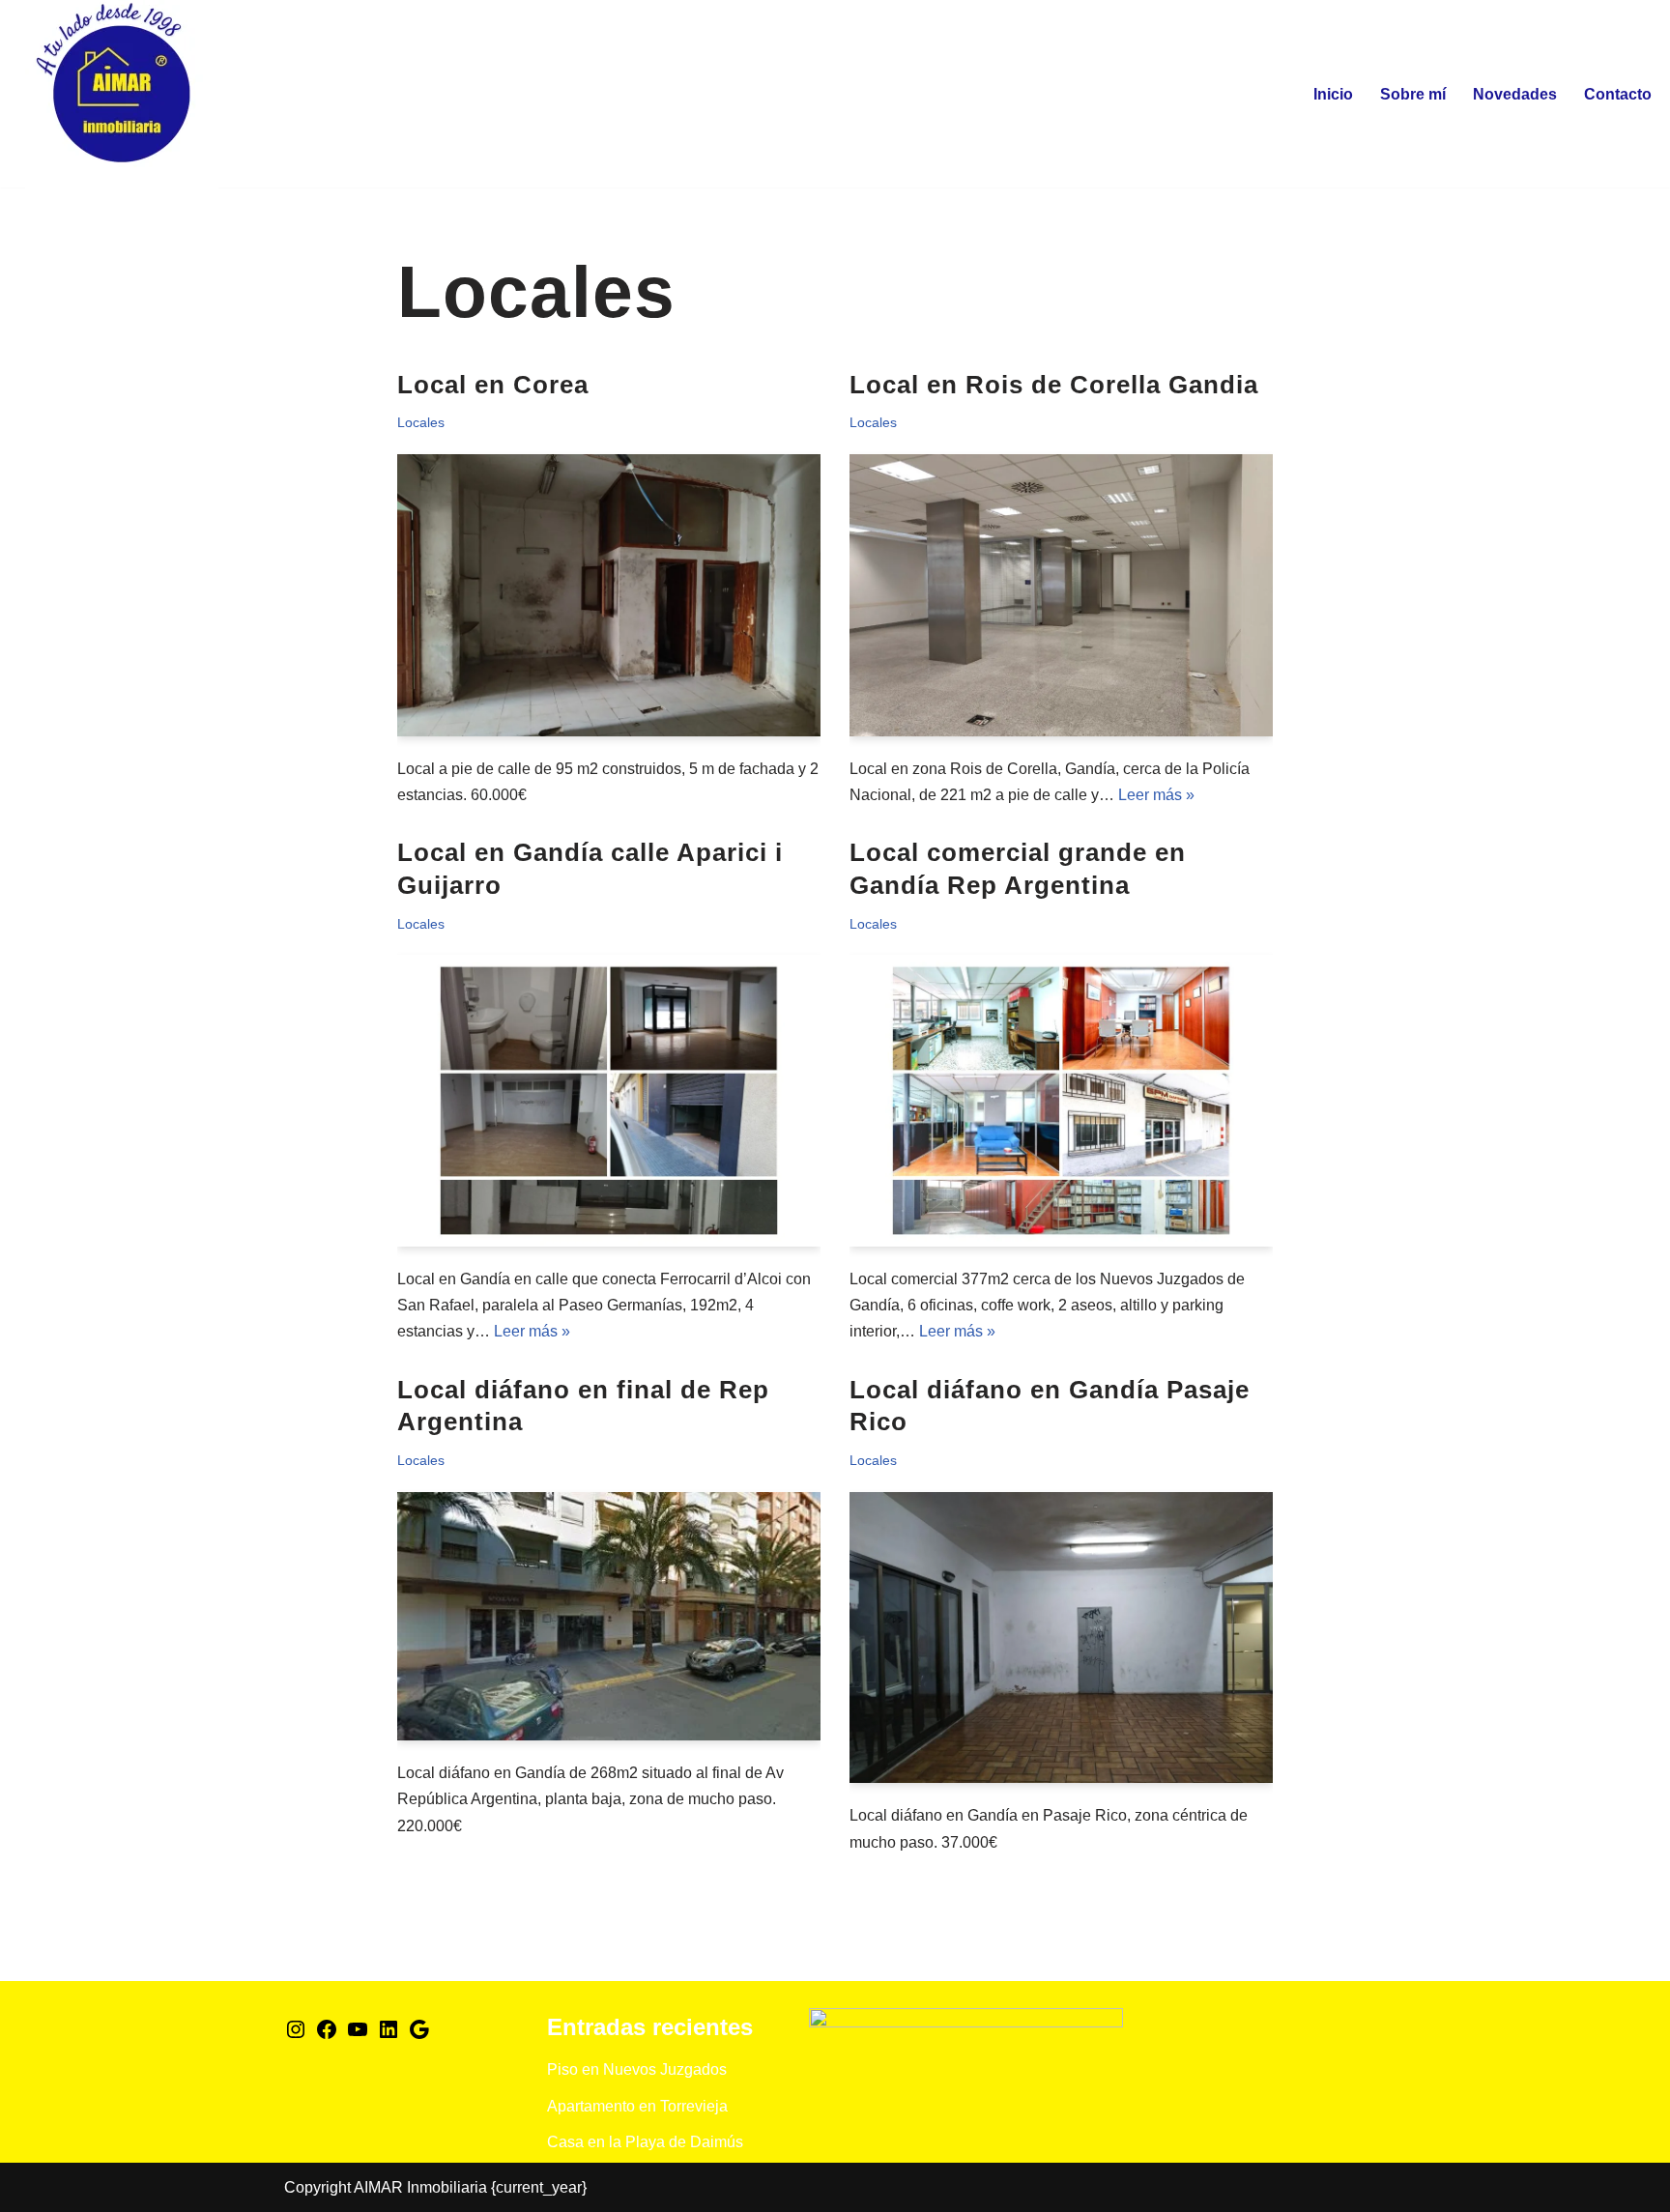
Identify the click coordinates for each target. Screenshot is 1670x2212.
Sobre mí (1413, 94)
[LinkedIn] (389, 2036)
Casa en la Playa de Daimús (645, 2142)
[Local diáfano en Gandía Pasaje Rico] (1061, 1638)
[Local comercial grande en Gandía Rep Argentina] (1061, 1101)
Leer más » (1156, 795)
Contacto (1618, 94)
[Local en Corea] (609, 595)
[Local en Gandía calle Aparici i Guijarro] (609, 1101)
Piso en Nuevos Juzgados (637, 2069)
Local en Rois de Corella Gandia (1054, 385)
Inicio (1333, 94)
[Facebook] (327, 2036)
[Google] (419, 2036)
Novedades (1515, 94)
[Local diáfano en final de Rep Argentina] (609, 1617)
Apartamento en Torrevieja (637, 2106)
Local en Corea (493, 385)
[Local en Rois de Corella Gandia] (1061, 595)
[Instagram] (296, 2036)
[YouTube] (358, 2036)
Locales (421, 422)
